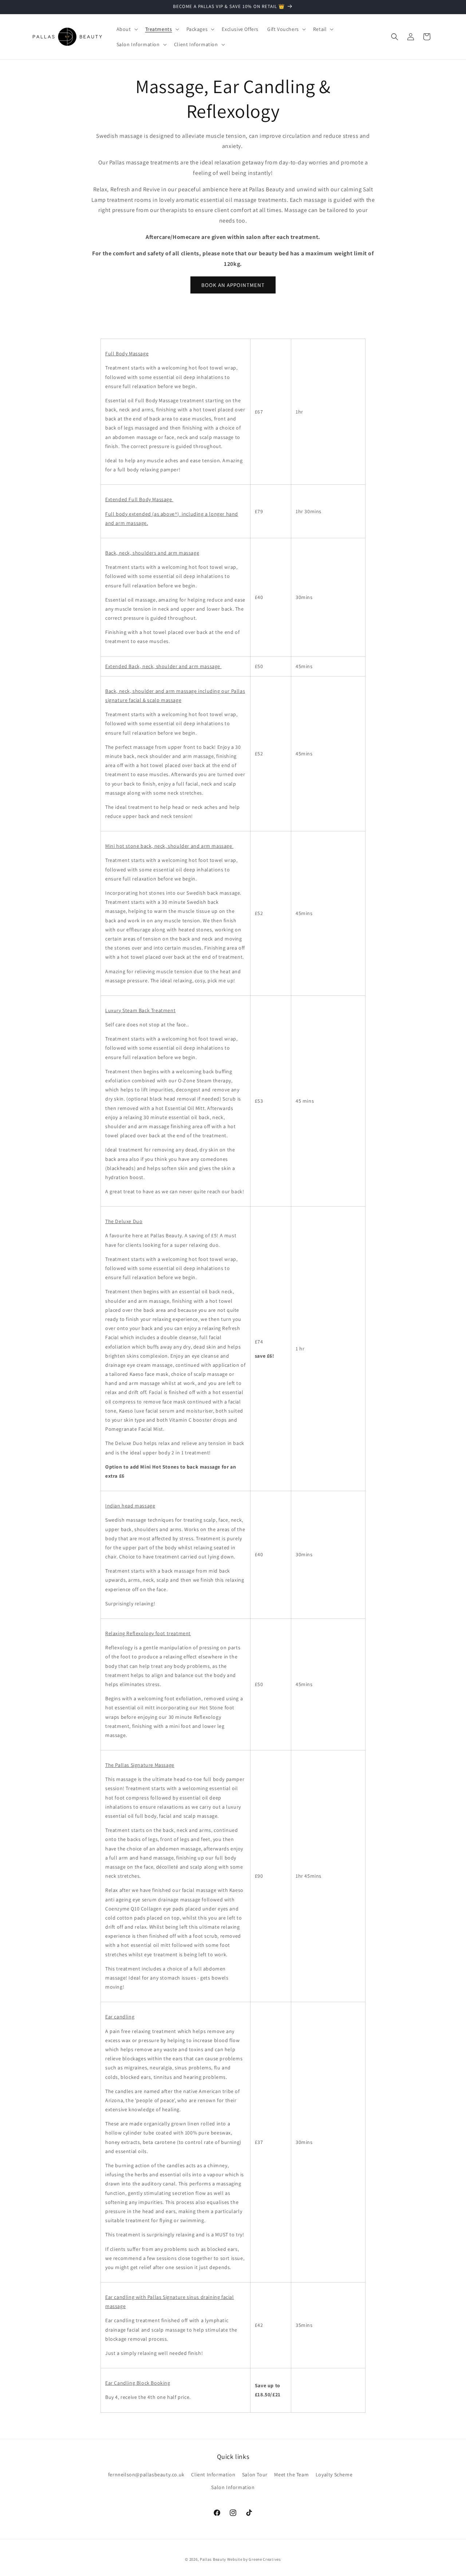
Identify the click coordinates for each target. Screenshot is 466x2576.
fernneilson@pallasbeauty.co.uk (146, 2474)
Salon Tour (255, 2474)
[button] (127, 29)
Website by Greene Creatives (254, 2559)
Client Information (213, 2474)
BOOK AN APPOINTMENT (233, 285)
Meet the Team (291, 2474)
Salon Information (233, 2487)
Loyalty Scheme (334, 2474)
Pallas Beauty (213, 2559)
